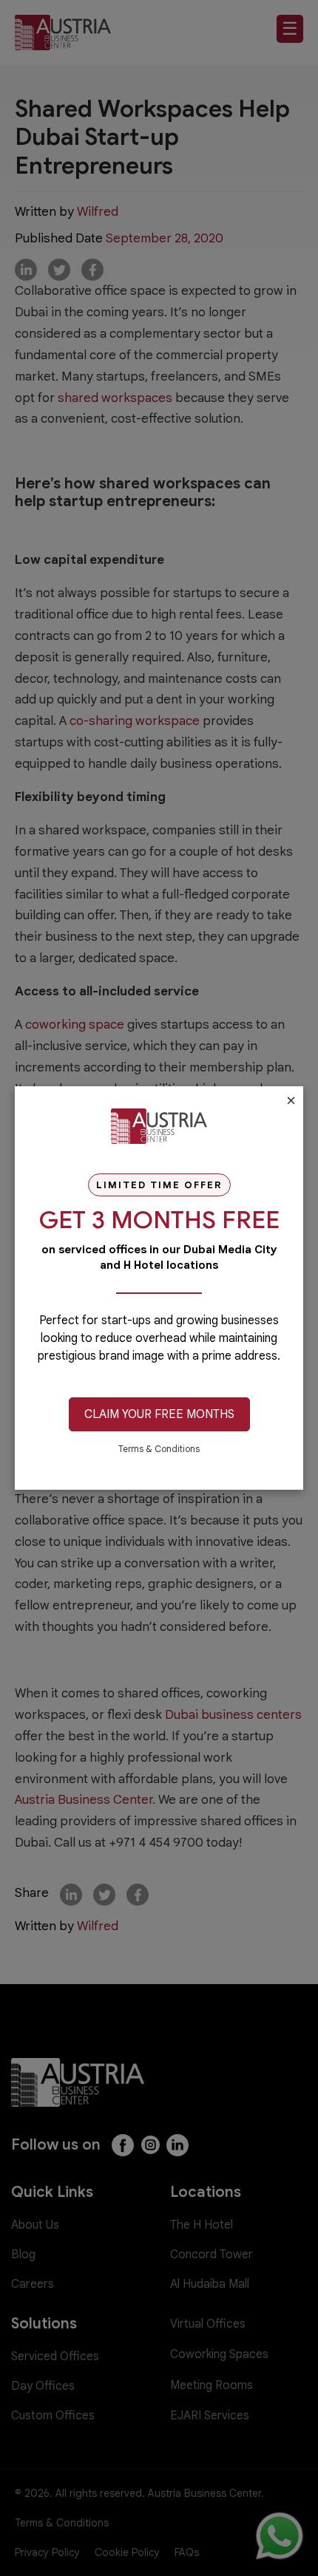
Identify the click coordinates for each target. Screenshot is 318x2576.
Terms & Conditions (159, 1449)
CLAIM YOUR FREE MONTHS (159, 1414)
